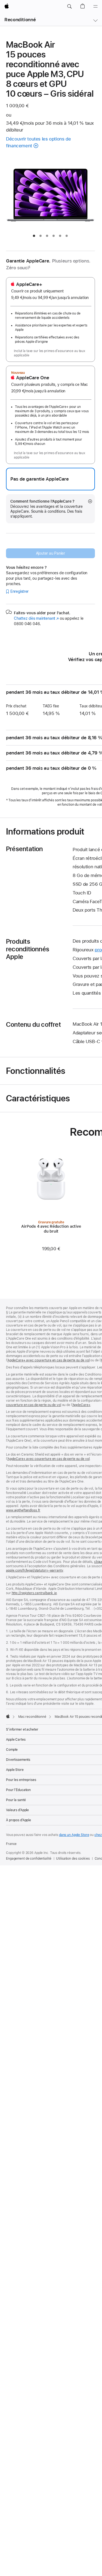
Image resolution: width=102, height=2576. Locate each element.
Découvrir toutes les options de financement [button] (38, 142)
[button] (69, 7)
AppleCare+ (81, 1405)
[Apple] (8, 1716)
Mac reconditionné (32, 1717)
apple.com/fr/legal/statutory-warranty (35, 1570)
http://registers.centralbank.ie (34, 1593)
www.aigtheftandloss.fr (23, 1510)
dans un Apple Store (74, 1835)
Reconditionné (20, 20)
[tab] (34, 236)
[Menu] (95, 7)
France (11, 1844)
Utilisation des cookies (73, 1859)
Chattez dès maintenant (36, 618)
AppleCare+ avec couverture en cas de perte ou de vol (49, 1360)
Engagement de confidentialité (29, 1859)
